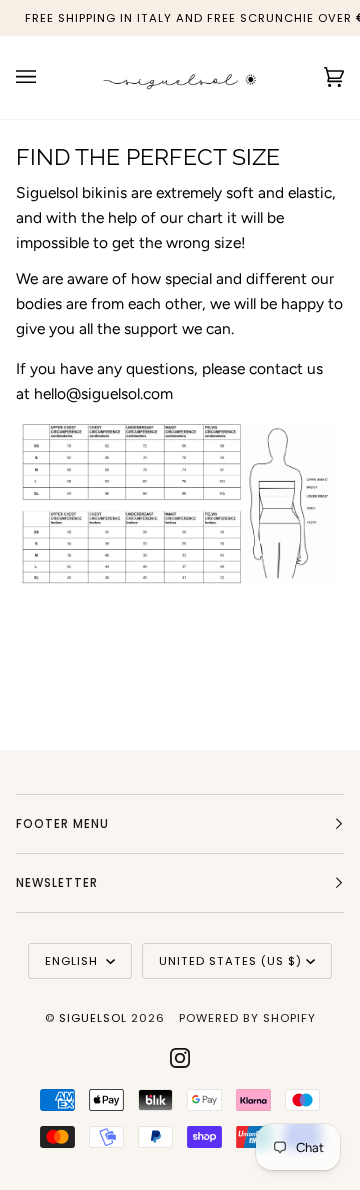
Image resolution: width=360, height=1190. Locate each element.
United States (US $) (230, 961)
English (73, 961)
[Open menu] (46, 77)
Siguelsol (95, 1018)
